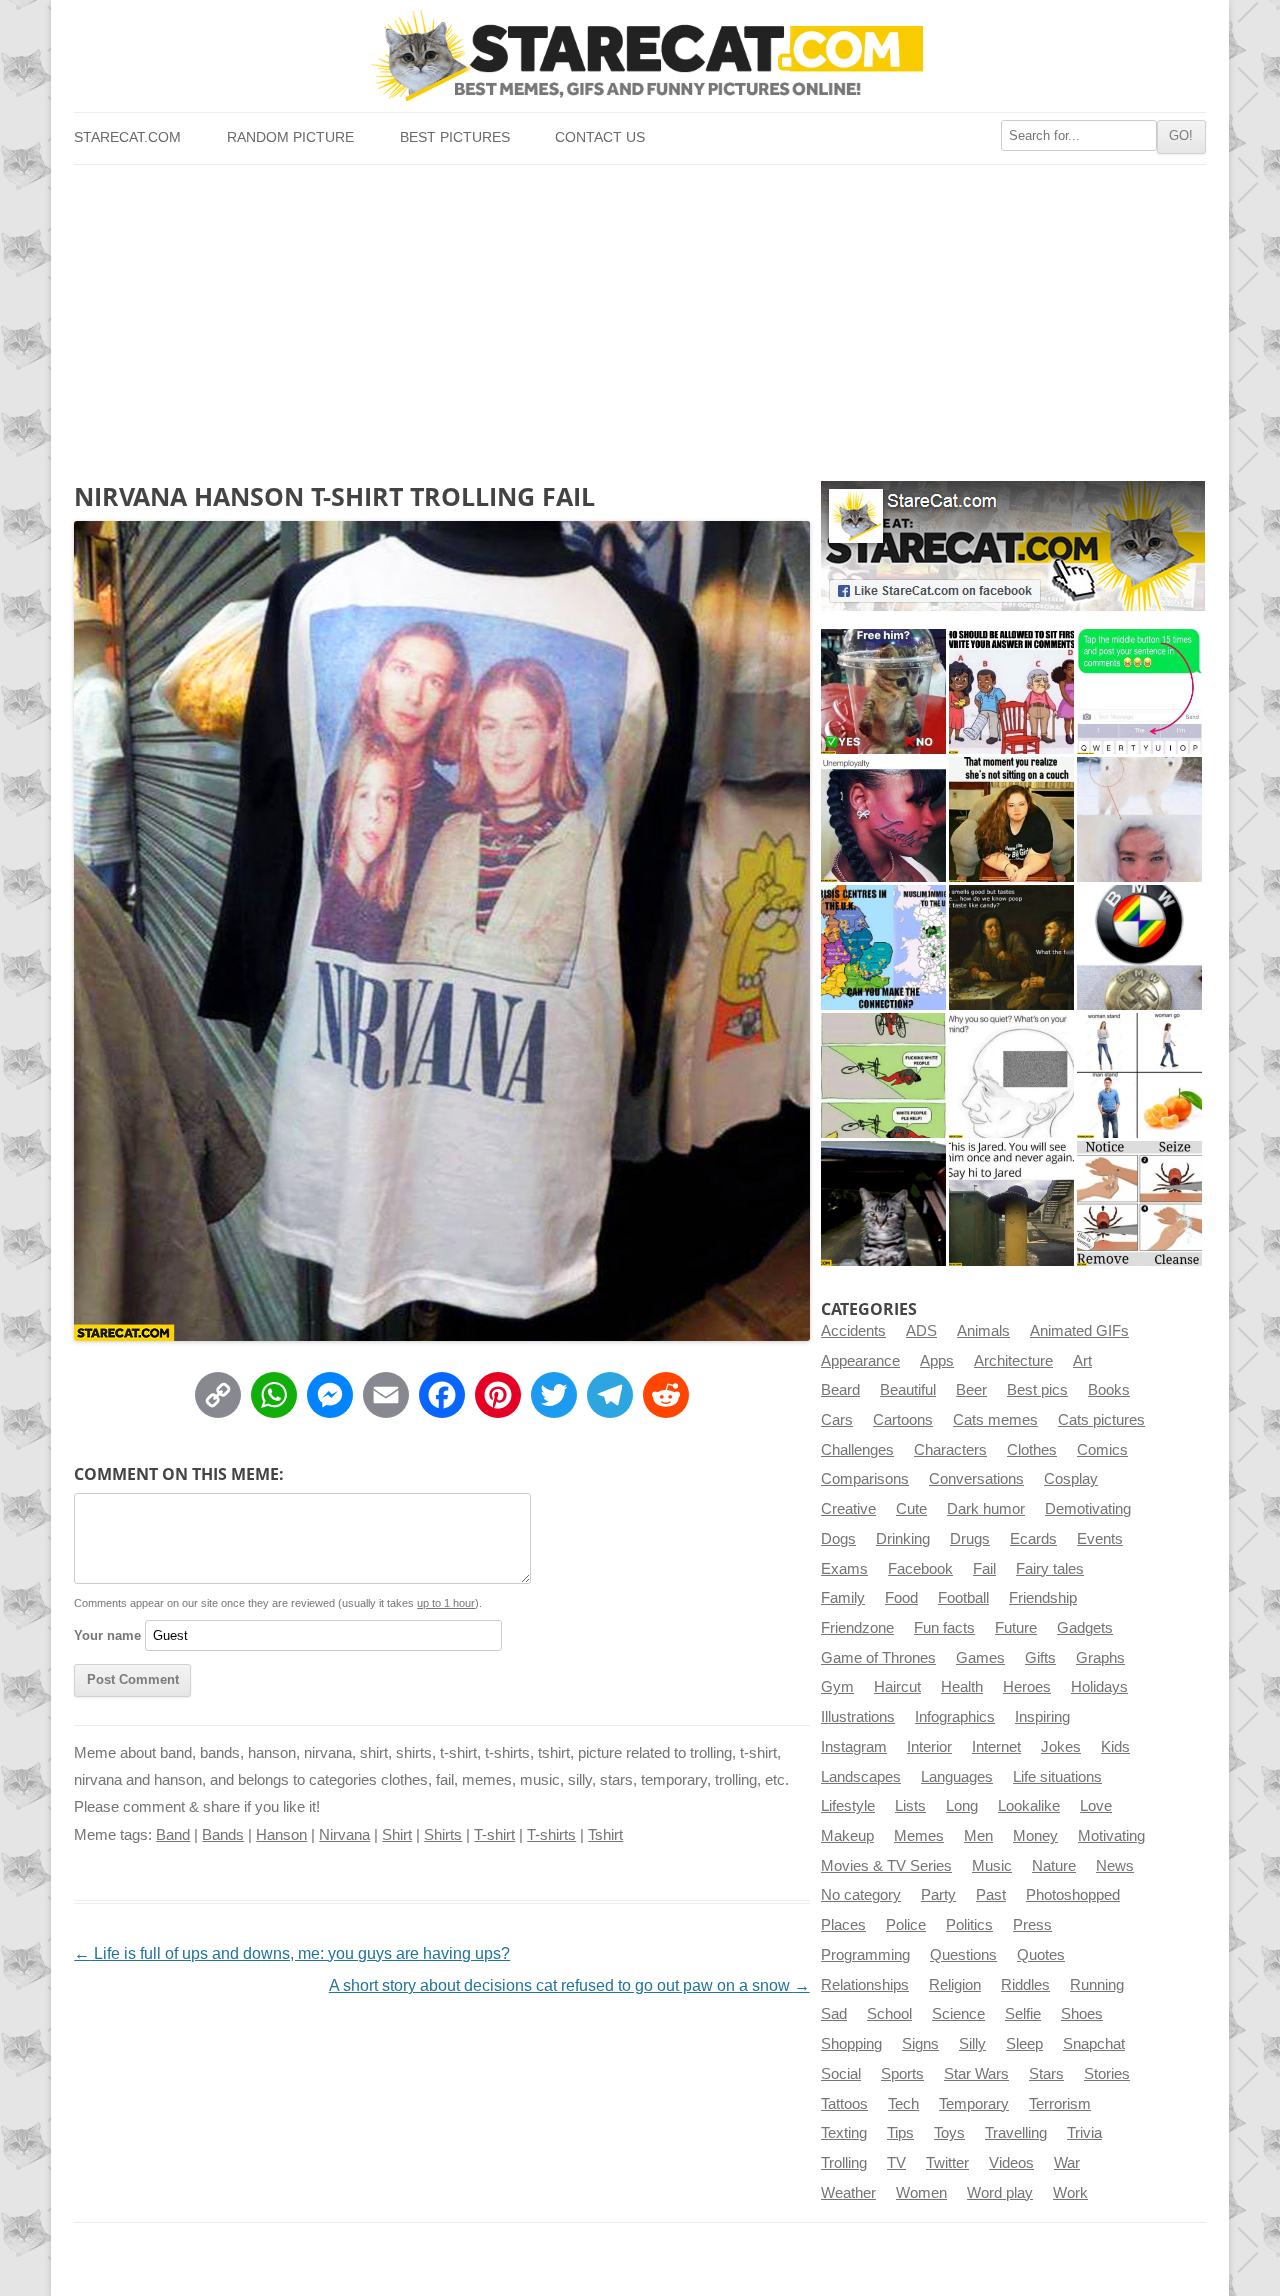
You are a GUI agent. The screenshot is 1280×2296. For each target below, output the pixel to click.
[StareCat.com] (639, 55)
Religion (955, 1985)
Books (1109, 1390)
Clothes (1032, 1450)
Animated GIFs (1079, 1331)
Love (1096, 1806)
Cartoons (903, 1420)
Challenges (857, 1450)
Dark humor (986, 1509)
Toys (949, 2133)
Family (843, 1598)
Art (1082, 1361)
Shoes (1082, 2014)
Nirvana (344, 1835)
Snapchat (1094, 2044)
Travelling (1016, 2133)
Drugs (970, 1539)
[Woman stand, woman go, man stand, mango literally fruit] (1139, 1075)
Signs (920, 2044)
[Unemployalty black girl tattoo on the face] (883, 819)
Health (962, 1687)
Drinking (903, 1539)
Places (843, 1925)
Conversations (976, 1479)
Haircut (897, 1687)
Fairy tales (1050, 1569)
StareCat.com (127, 137)
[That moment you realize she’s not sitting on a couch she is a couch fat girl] (1011, 819)
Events (1100, 1539)
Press (1032, 1925)
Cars (837, 1420)
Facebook (920, 1569)
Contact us (600, 137)
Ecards (1033, 1539)
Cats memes (995, 1420)
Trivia (1084, 2133)
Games (980, 1658)
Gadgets (1085, 1628)
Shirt (397, 1835)
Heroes (1027, 1687)
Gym (837, 1687)
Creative (848, 1509)
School (889, 2014)
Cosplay (1071, 1479)
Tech (903, 2104)
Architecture (1013, 1361)
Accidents (853, 1331)
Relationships (865, 1985)
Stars (1046, 2074)
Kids (1115, 1747)
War (1067, 2163)
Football (963, 1598)
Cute (911, 1509)
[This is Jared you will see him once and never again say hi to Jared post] (1011, 1203)
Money (1035, 1836)
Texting (844, 2133)
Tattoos (844, 2104)
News (1115, 1866)
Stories (1107, 2074)
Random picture (290, 137)
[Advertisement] (639, 315)
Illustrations (858, 1717)
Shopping (851, 2044)
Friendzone (857, 1628)
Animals (983, 1331)
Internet (996, 1747)
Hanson (281, 1835)
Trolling (844, 2163)
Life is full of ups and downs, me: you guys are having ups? (292, 1953)
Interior (929, 1747)
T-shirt (494, 1835)
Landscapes (861, 1777)
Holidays (1099, 1687)
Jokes (1061, 1747)
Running (1097, 1985)
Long (962, 1806)
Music (992, 1866)
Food (901, 1598)
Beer (971, 1390)
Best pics (1037, 1390)
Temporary (974, 2104)
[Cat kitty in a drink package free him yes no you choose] (883, 691)
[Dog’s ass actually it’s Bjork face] (1139, 819)
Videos (1011, 2163)
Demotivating (1088, 1509)
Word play (1000, 2193)
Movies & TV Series (886, 1866)
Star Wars (976, 2074)
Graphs (1100, 1658)
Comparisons (865, 1479)
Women (921, 2193)
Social (841, 2074)
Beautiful (908, 1390)
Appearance (860, 1361)
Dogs (838, 1539)
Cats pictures (1101, 1420)
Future (1016, 1628)
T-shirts (551, 1835)
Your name (107, 1635)
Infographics (955, 1717)
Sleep (1024, 2044)
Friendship (1043, 1598)
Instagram (854, 1747)
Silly (972, 2044)
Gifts (1040, 1658)
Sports (902, 2074)
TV (896, 2163)
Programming (865, 1955)
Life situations (1057, 1777)
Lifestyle (848, 1806)
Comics (1102, 1450)
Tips (900, 2133)
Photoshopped (1073, 1895)
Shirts (443, 1835)
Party (938, 1895)
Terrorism (1060, 2104)
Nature (1054, 1866)
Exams (844, 1569)
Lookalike (1029, 1806)
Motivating (1111, 1836)
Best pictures (455, 137)
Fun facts (944, 1628)
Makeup (847, 1836)
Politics (969, 1925)
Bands (223, 1835)
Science (958, 2014)
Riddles (1025, 1985)
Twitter (947, 2163)
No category (861, 1895)
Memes (919, 1836)
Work (1070, 2193)
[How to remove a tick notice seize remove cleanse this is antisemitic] (1139, 1203)
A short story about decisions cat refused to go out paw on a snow (569, 1985)
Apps (937, 1361)
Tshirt (605, 1835)
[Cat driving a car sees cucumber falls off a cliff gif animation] (883, 1203)
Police (906, 1925)
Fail (984, 1569)
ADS (921, 1331)
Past (991, 1895)
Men (978, 1836)
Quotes (1041, 1955)
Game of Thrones (878, 1658)
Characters (950, 1450)
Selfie (1023, 2014)
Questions (963, 1955)
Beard (840, 1390)
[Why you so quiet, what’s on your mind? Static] (1011, 1075)
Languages (957, 1777)
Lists (910, 1806)
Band (173, 1835)
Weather (848, 2193)
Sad (834, 2014)
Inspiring (1042, 1717)
